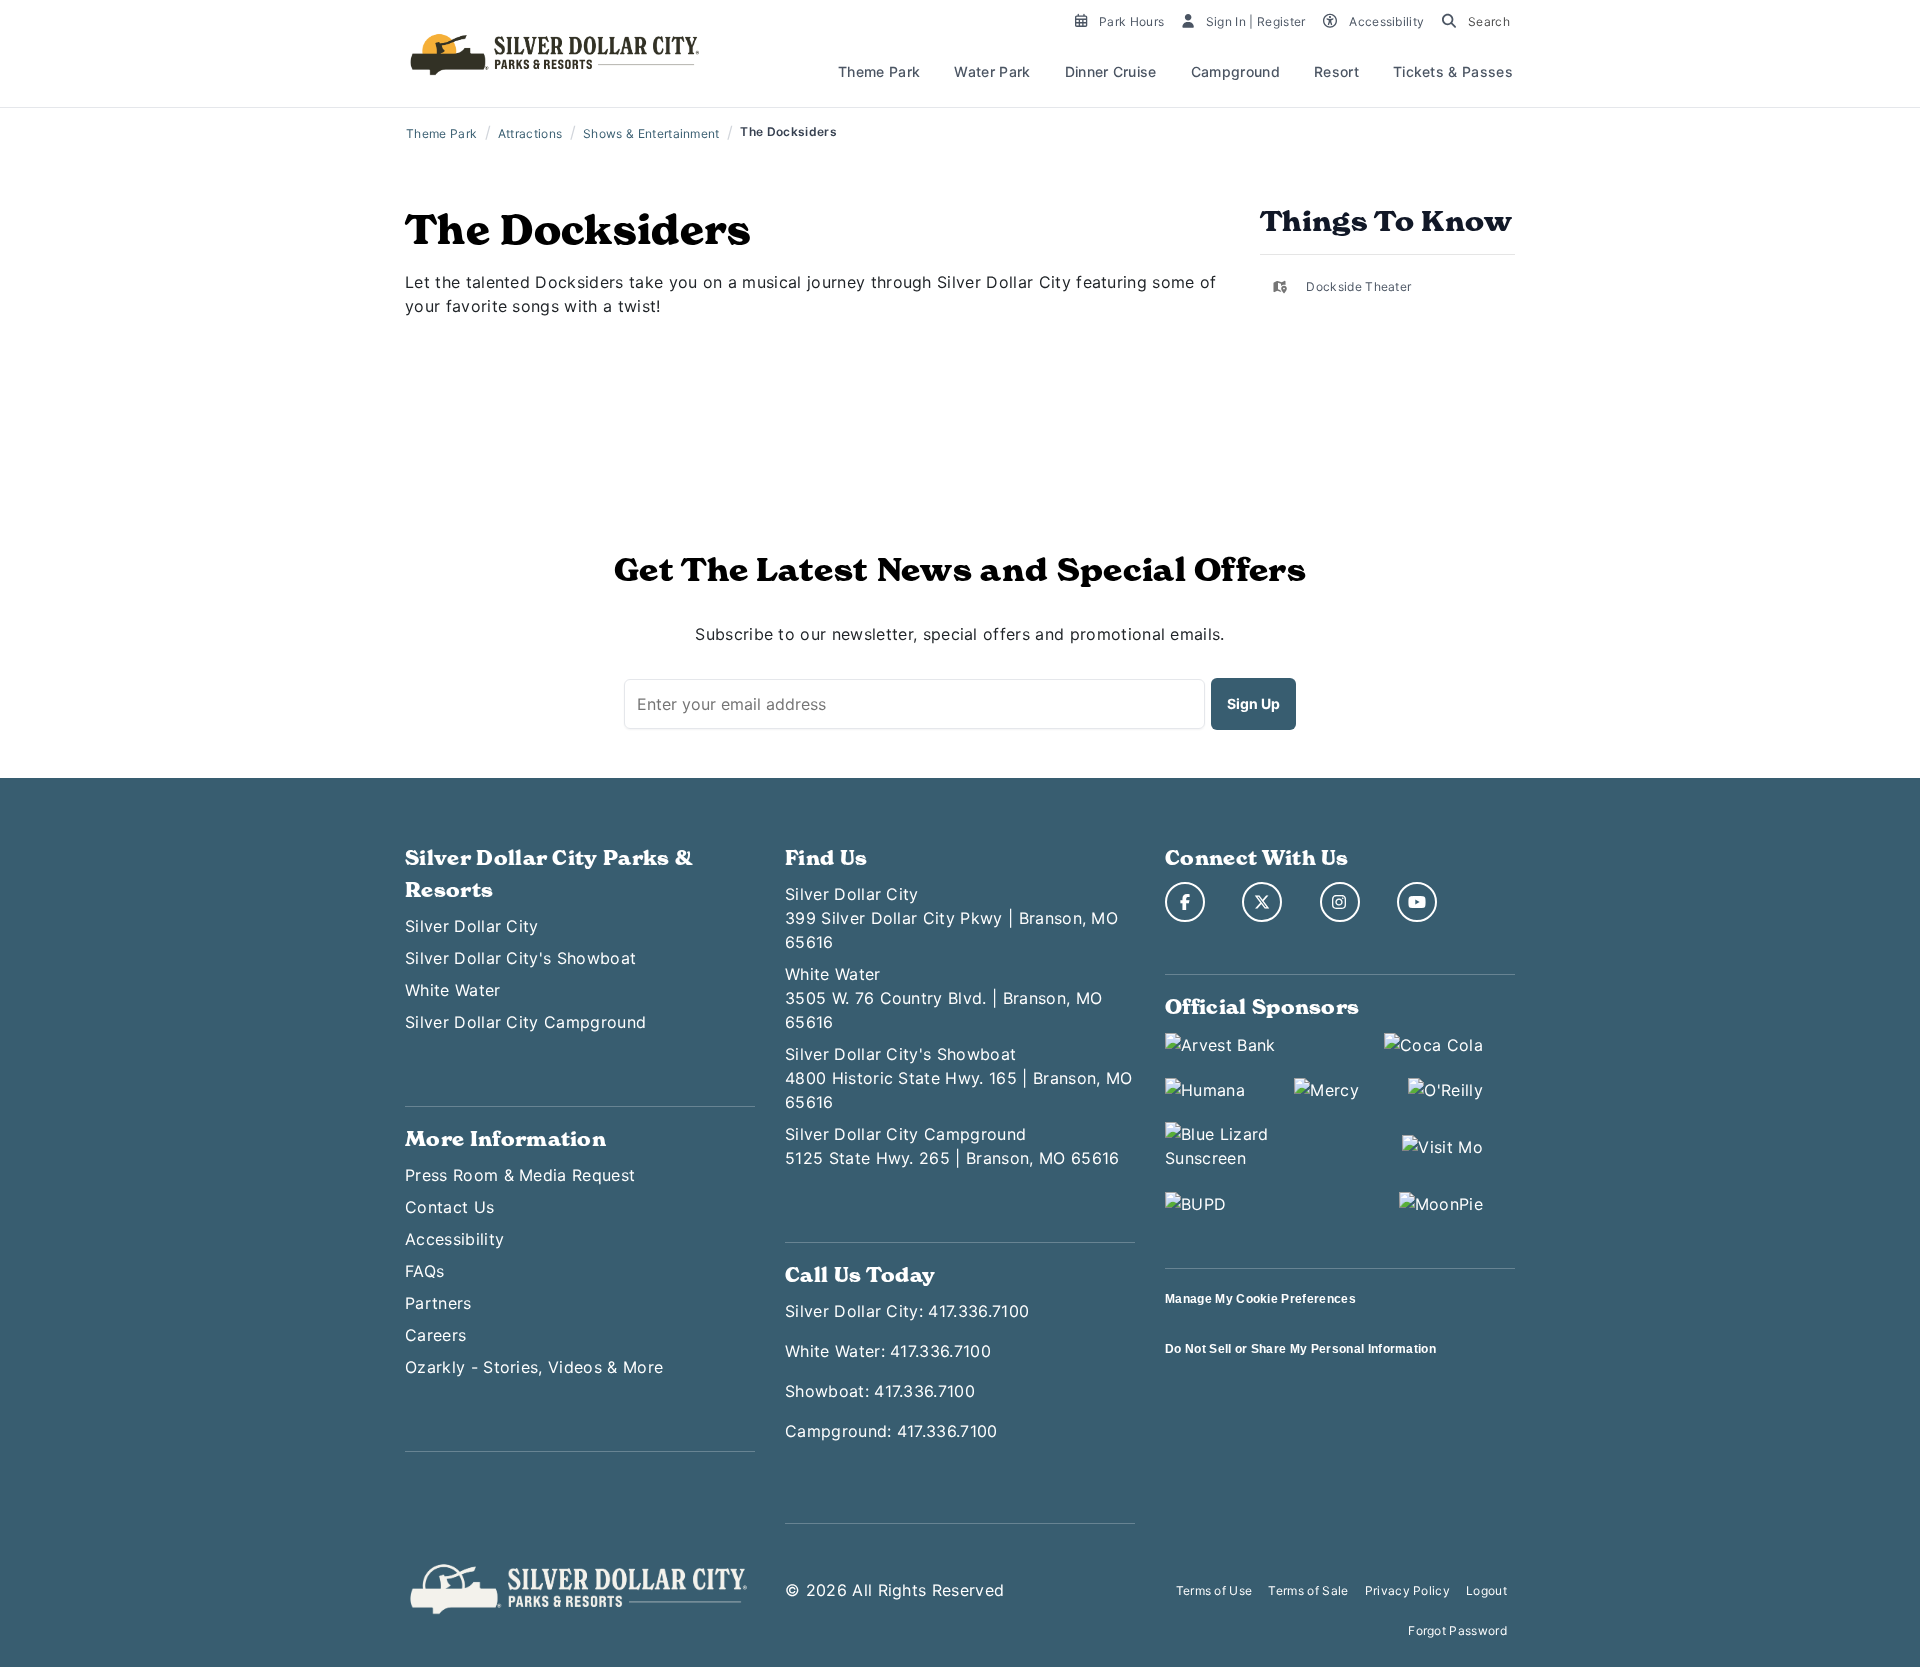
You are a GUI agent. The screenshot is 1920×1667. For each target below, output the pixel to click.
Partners (438, 1303)
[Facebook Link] (1185, 902)
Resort (1336, 71)
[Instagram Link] (1340, 902)
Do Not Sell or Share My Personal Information (1300, 1349)
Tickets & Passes (1453, 71)
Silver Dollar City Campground (525, 1022)
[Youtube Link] (1417, 902)
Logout (1486, 1590)
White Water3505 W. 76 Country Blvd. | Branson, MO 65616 (943, 998)
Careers (435, 1335)
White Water (453, 990)
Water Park (992, 71)
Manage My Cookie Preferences (1260, 1299)
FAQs (424, 1271)
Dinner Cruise (1111, 71)
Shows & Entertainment (651, 133)
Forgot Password (1457, 1630)
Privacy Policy (1407, 1590)
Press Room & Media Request (520, 1175)
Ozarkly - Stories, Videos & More (534, 1367)
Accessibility (454, 1239)
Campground (1235, 71)
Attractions (530, 133)
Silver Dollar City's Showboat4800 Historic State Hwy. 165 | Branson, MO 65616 (958, 1078)
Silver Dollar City (472, 926)
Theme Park (879, 71)
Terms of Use (1214, 1590)
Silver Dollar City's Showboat (520, 958)
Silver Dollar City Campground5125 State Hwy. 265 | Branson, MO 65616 (952, 1146)
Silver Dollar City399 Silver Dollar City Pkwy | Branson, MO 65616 (951, 918)
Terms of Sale (1308, 1590)
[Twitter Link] (1262, 902)
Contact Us (449, 1207)
